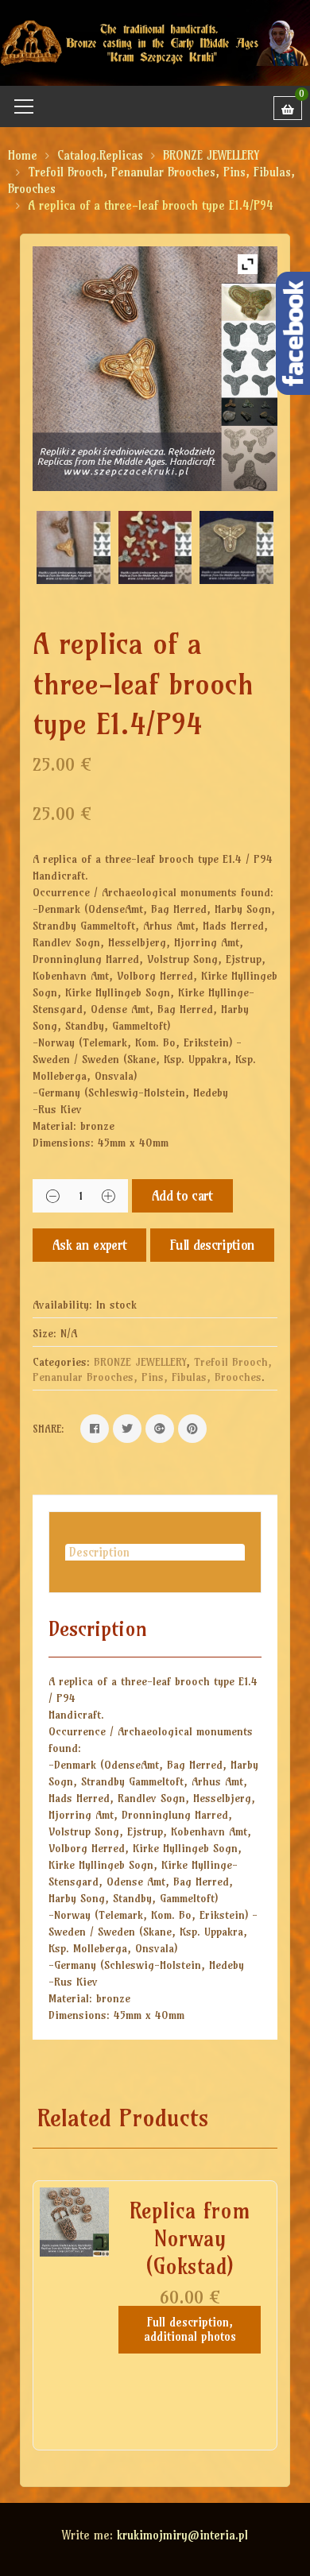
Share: (48, 1429)
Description (99, 1552)
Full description (212, 1245)
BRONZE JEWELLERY (211, 155)
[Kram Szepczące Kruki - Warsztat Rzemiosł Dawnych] (155, 42)
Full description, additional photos (190, 2329)
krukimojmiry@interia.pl (182, 2535)
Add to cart (182, 1195)
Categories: (61, 1362)
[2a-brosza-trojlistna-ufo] (73, 547)
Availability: (62, 1305)
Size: (45, 1333)
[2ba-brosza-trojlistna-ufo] (155, 547)
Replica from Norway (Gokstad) (190, 2238)
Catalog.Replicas (100, 155)
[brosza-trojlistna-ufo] (236, 547)
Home (23, 155)
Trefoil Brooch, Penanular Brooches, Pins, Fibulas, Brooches (152, 1370)
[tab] (155, 1552)
